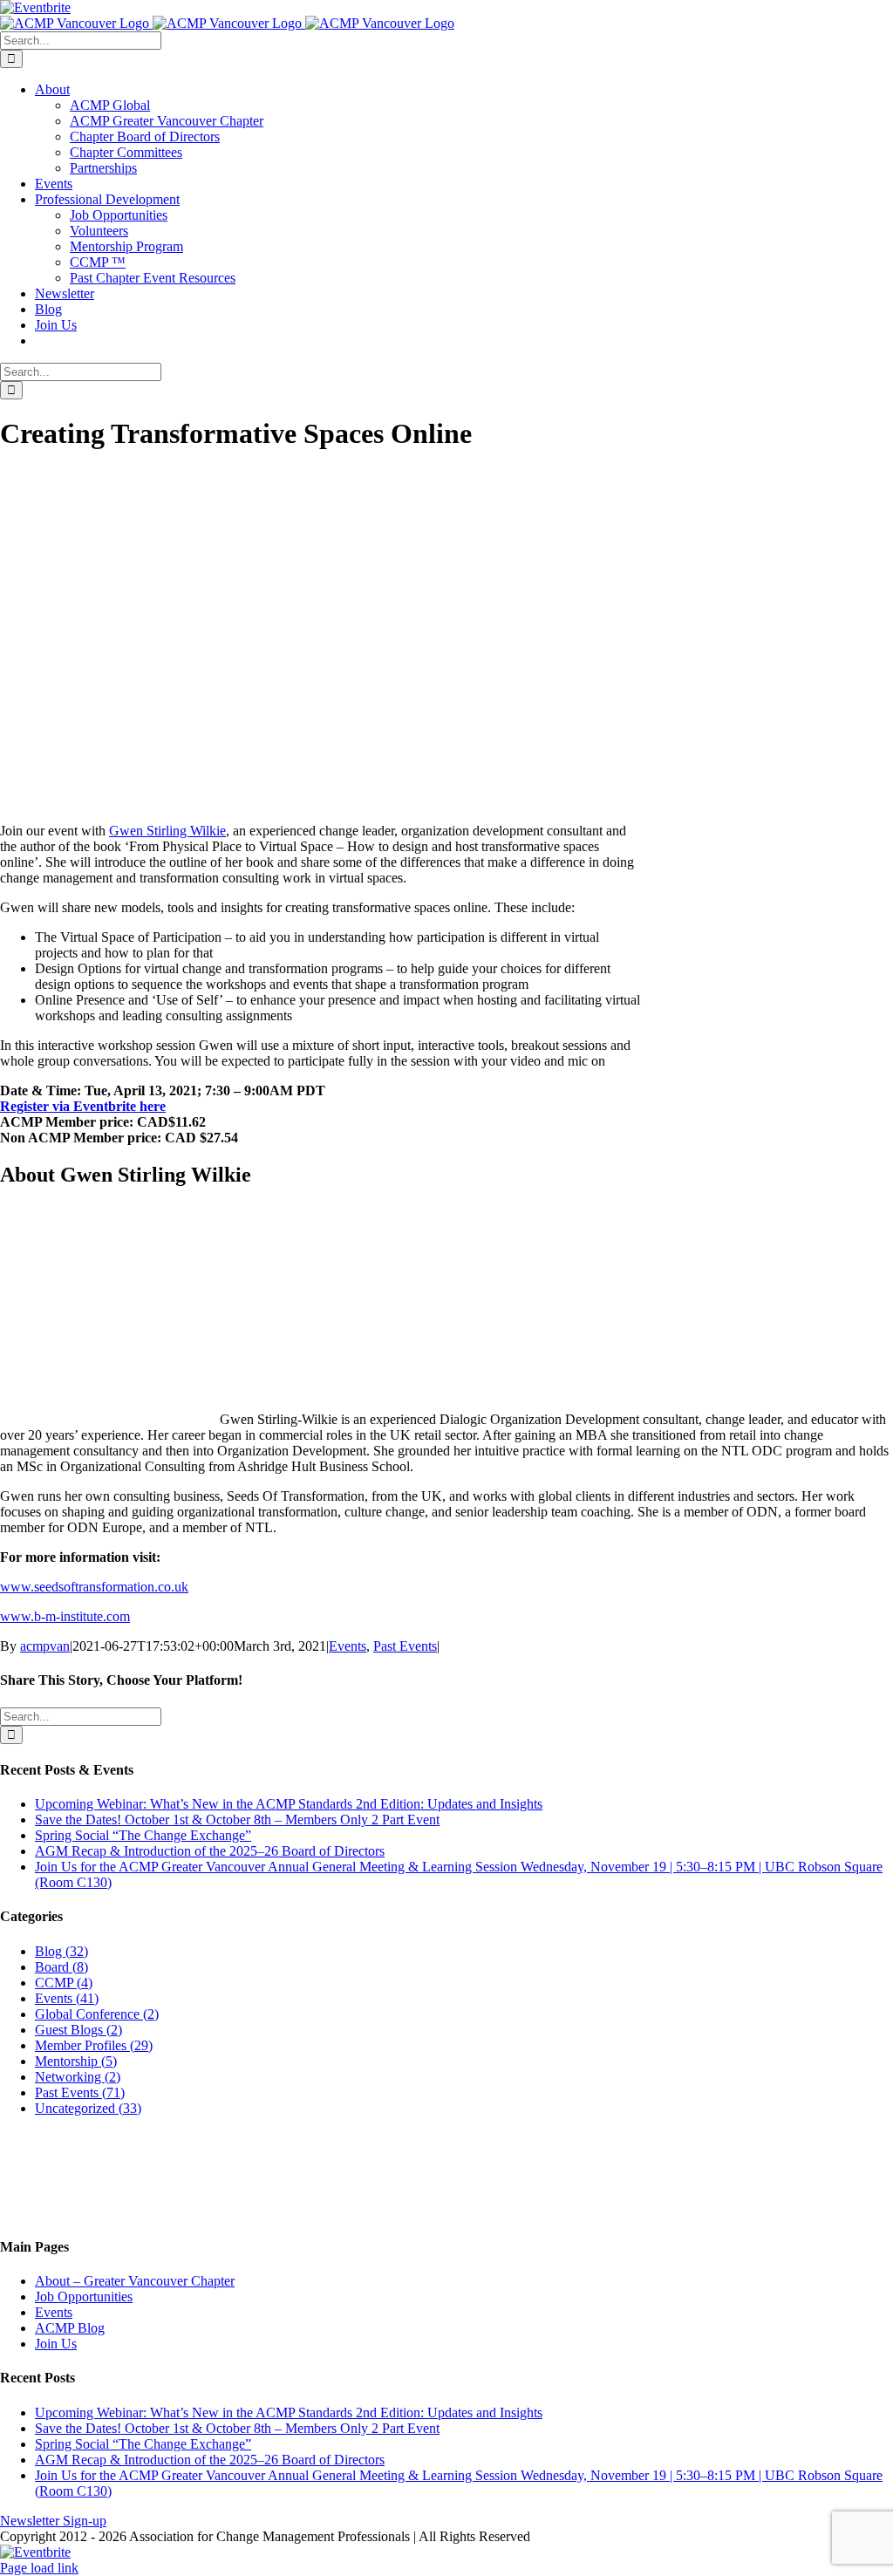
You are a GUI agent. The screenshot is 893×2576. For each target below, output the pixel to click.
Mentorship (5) (76, 2061)
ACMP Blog (70, 2328)
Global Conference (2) (97, 2014)
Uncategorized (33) (88, 2108)
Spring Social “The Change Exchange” (143, 1835)
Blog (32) (61, 1951)
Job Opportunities (84, 2297)
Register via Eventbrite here (83, 1106)
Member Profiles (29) (94, 2045)
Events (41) (67, 1998)
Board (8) (61, 1967)
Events (348, 1646)
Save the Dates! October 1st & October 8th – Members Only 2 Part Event (237, 1820)
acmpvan (45, 1646)
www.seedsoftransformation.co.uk (94, 1587)
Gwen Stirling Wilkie (167, 831)
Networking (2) (78, 2077)
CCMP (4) (64, 1983)
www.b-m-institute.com (65, 1616)
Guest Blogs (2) (78, 2030)
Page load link (39, 2568)
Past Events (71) (80, 2092)
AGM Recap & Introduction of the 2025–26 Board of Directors (210, 1851)
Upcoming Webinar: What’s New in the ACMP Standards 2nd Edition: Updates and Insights (289, 1804)
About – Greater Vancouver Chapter (135, 2281)
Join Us (56, 2344)
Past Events (405, 1646)
